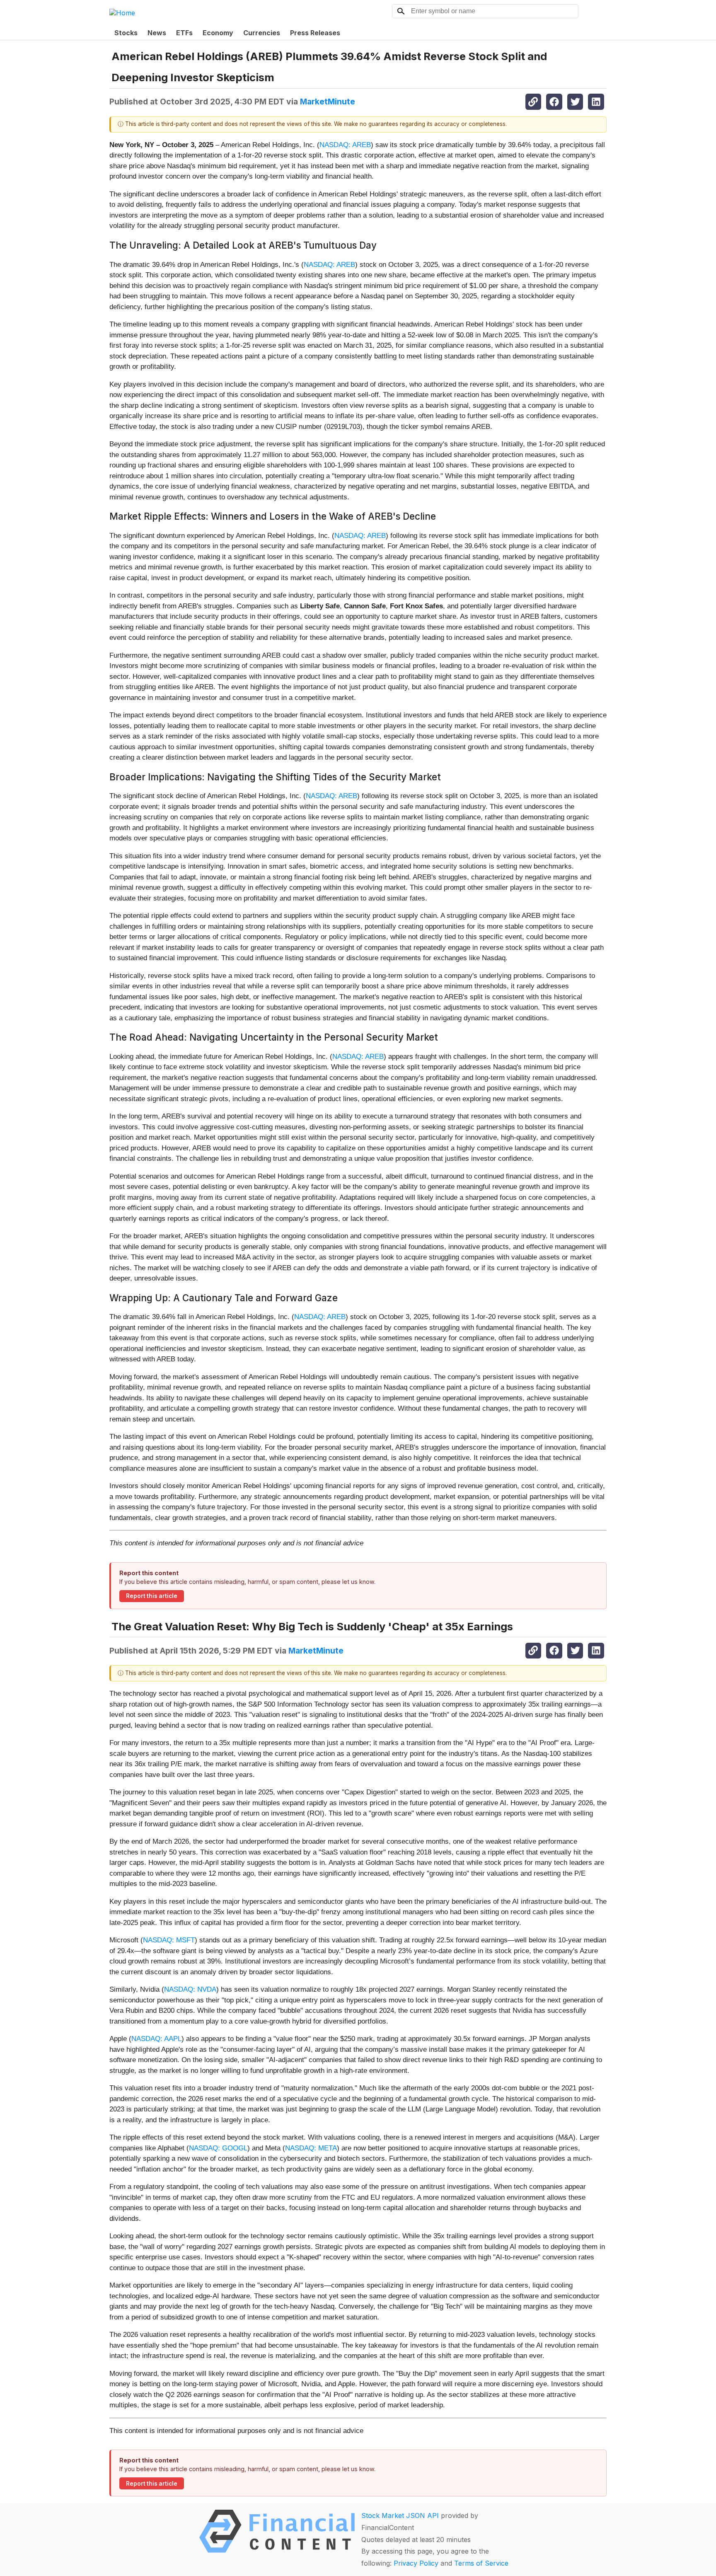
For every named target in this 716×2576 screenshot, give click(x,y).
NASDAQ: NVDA (190, 1989)
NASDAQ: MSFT (169, 1940)
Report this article (152, 1596)
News (157, 33)
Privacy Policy (416, 2563)
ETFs (184, 33)
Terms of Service (481, 2563)
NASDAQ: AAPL (156, 2039)
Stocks (126, 33)
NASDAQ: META (311, 2148)
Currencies (262, 33)
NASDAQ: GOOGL (218, 2148)
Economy (218, 33)
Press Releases (315, 33)
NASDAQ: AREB (345, 145)
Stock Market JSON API (400, 2515)
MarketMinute (328, 102)
